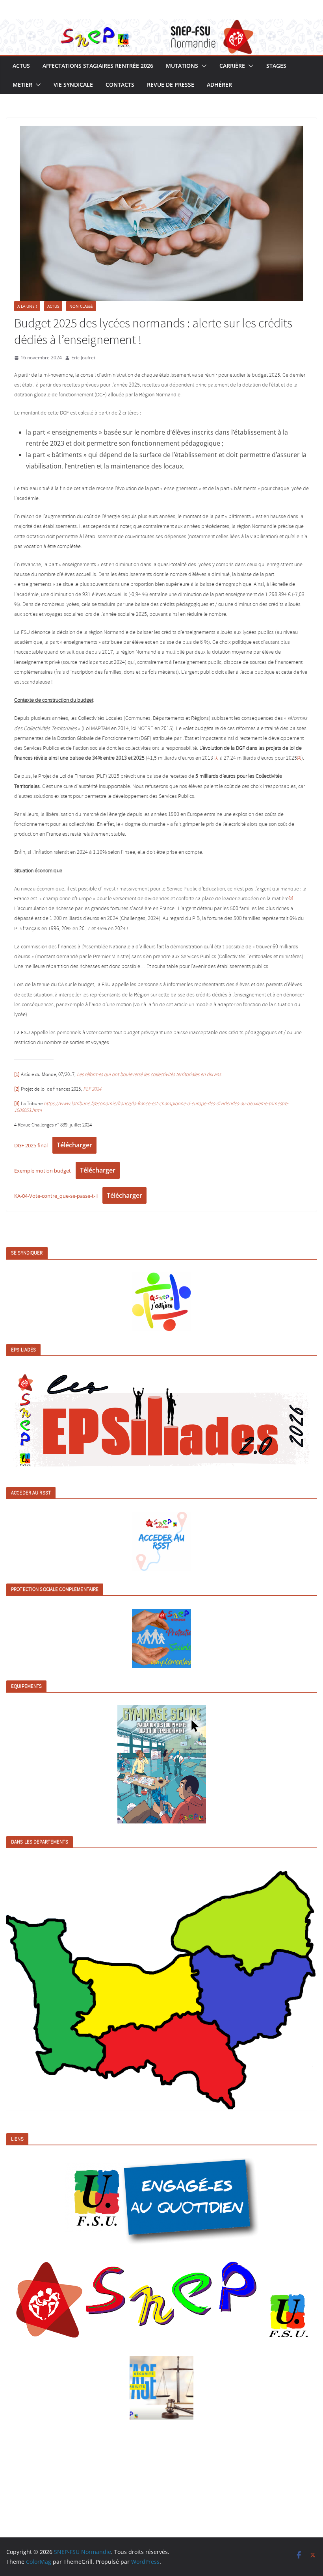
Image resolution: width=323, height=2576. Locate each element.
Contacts (120, 85)
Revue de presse (171, 85)
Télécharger (74, 1145)
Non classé (81, 306)
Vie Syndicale (73, 85)
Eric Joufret (83, 358)
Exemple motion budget (43, 1171)
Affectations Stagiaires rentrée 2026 (98, 66)
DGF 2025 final (31, 1145)
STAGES (276, 66)
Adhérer (219, 85)
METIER (22, 85)
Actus (21, 66)
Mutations (182, 66)
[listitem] (51, 1994)
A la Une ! (27, 306)
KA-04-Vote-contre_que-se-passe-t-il (56, 1196)
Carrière (232, 66)
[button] (202, 66)
